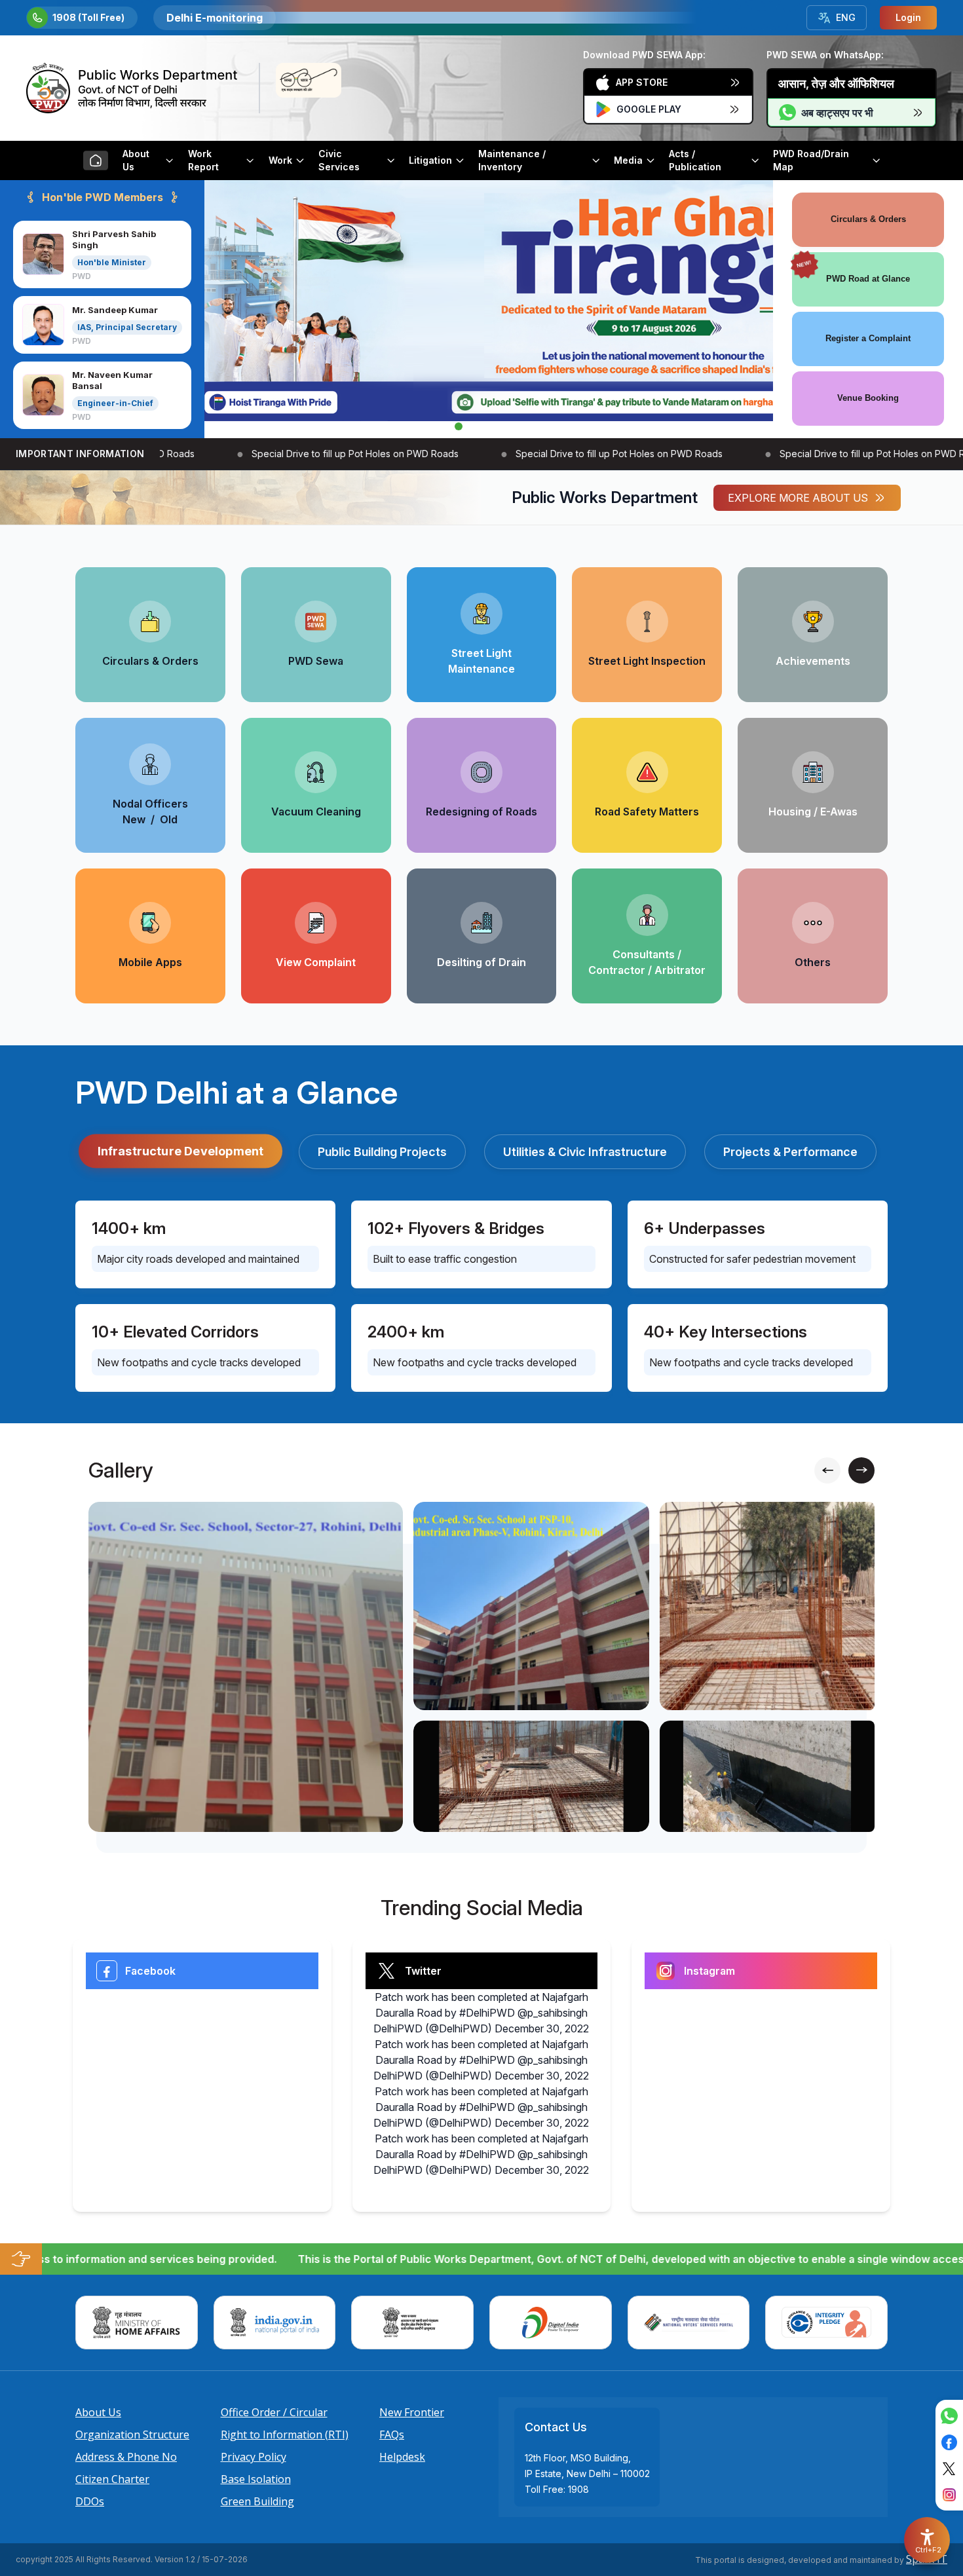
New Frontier (412, 2412)
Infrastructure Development (181, 1150)
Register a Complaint (868, 338)
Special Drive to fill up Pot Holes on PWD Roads (327, 454)
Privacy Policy (254, 2457)
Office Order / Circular (274, 2412)
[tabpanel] (489, 301)
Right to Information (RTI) (285, 2435)
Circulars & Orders (868, 219)
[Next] (861, 1470)
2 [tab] (477, 426)
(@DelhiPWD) (459, 2028)
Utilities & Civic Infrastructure (585, 1152)
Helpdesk (402, 2457)
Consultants (644, 954)
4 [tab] (514, 426)
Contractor (617, 970)
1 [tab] (459, 426)
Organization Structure (132, 2435)
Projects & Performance (790, 1152)
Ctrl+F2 (928, 2550)
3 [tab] (495, 426)
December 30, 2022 (542, 2028)
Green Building (257, 2501)
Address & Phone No (126, 2457)
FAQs (392, 2435)
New (134, 819)
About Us (98, 2412)
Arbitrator (680, 970)
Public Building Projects (382, 1152)
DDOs (90, 2501)
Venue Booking (868, 398)
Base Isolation (256, 2479)
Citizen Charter (112, 2479)
